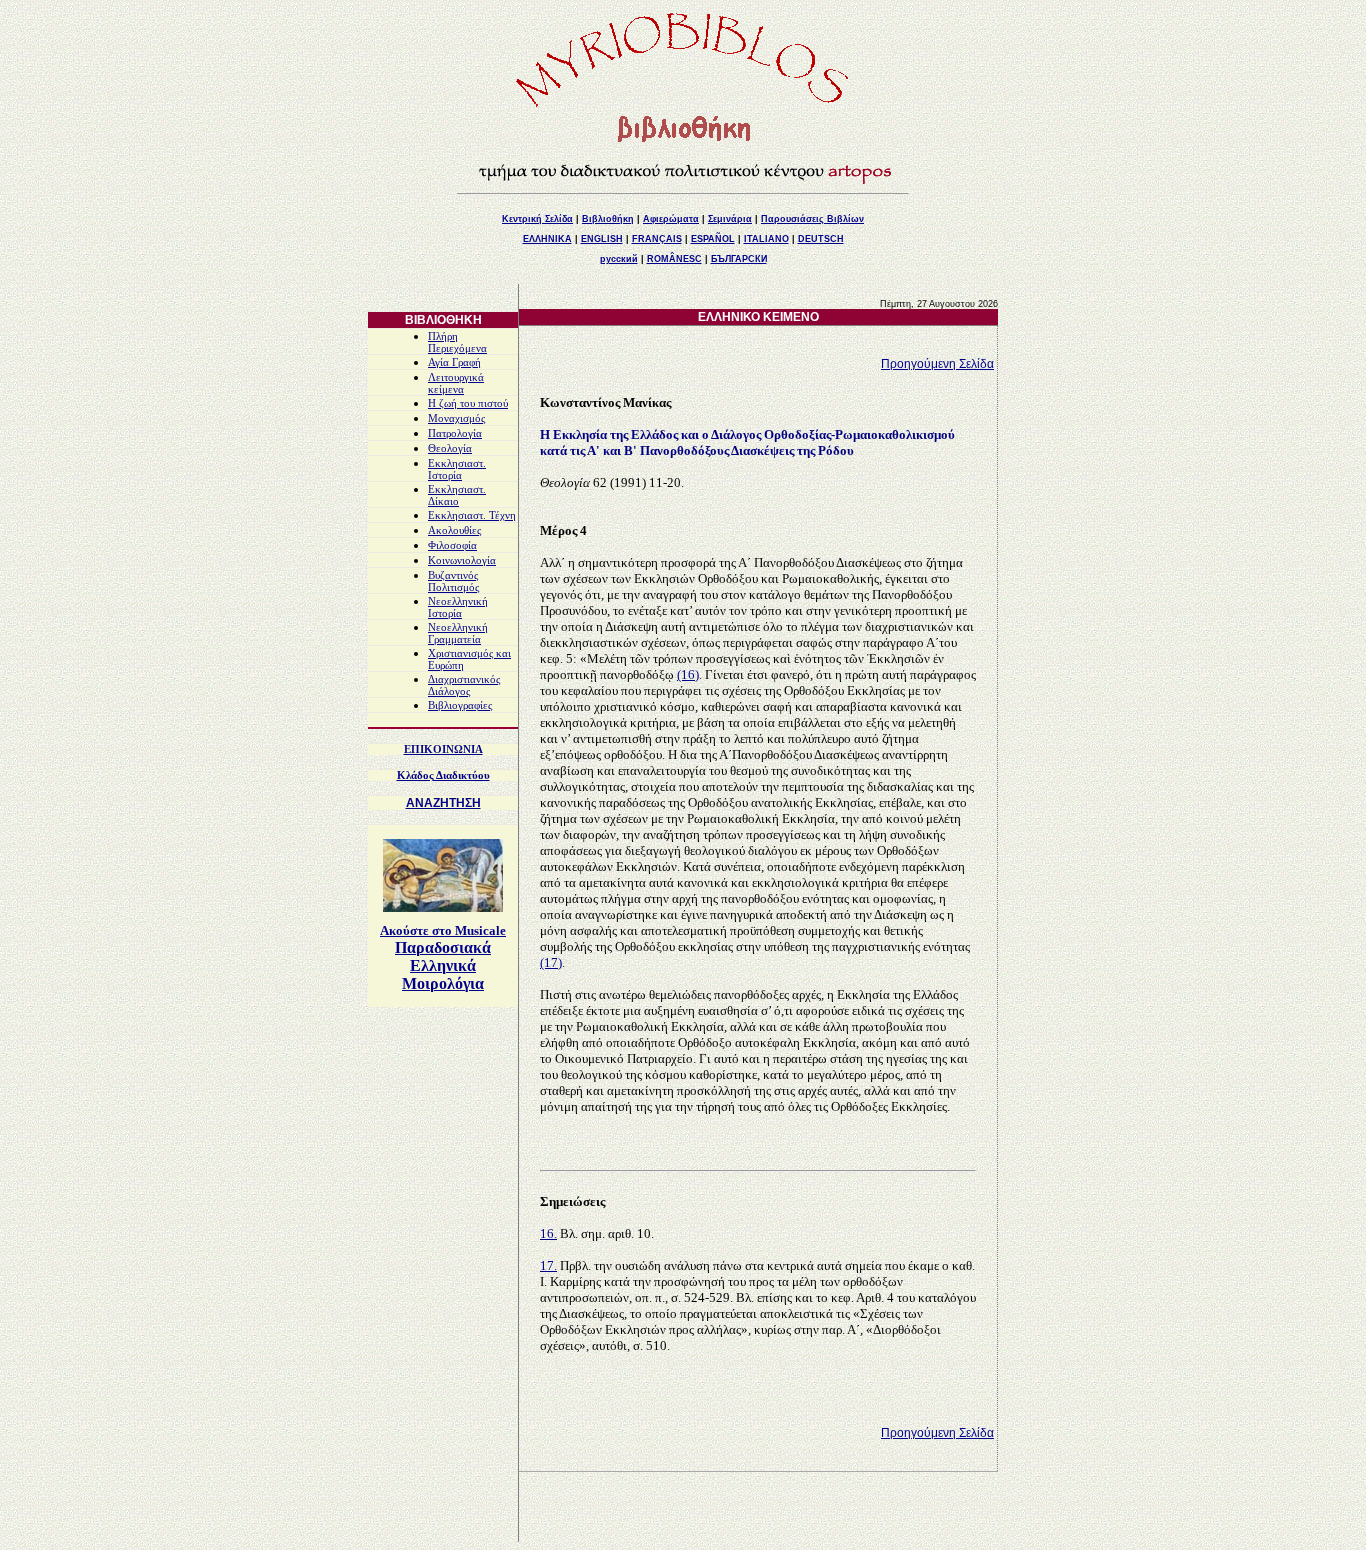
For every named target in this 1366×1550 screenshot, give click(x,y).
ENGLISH (602, 239)
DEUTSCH (821, 239)
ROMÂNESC (674, 259)
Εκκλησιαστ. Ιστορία (457, 469)
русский (619, 259)
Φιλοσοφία (452, 545)
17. (548, 1265)
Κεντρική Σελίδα (537, 219)
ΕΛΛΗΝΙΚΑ (547, 239)
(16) (688, 674)
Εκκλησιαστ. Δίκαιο (457, 495)
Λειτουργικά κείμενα (456, 383)
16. (548, 1233)
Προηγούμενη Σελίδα (937, 364)
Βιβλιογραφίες (460, 705)
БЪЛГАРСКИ (739, 259)
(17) (551, 962)
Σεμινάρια (730, 219)
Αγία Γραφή (454, 362)
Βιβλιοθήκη (608, 219)
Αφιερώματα (671, 219)
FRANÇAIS (657, 239)
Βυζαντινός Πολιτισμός (453, 581)
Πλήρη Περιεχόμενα (457, 342)
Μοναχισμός (456, 418)
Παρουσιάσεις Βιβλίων (812, 219)
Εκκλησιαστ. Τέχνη (472, 515)
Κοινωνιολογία (462, 560)
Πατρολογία (455, 433)
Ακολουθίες (454, 530)
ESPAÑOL (713, 239)
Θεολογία (450, 448)
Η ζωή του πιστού (468, 403)
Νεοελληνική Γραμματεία (458, 633)
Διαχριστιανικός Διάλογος (464, 685)
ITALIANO (766, 239)
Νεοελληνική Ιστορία (458, 607)
